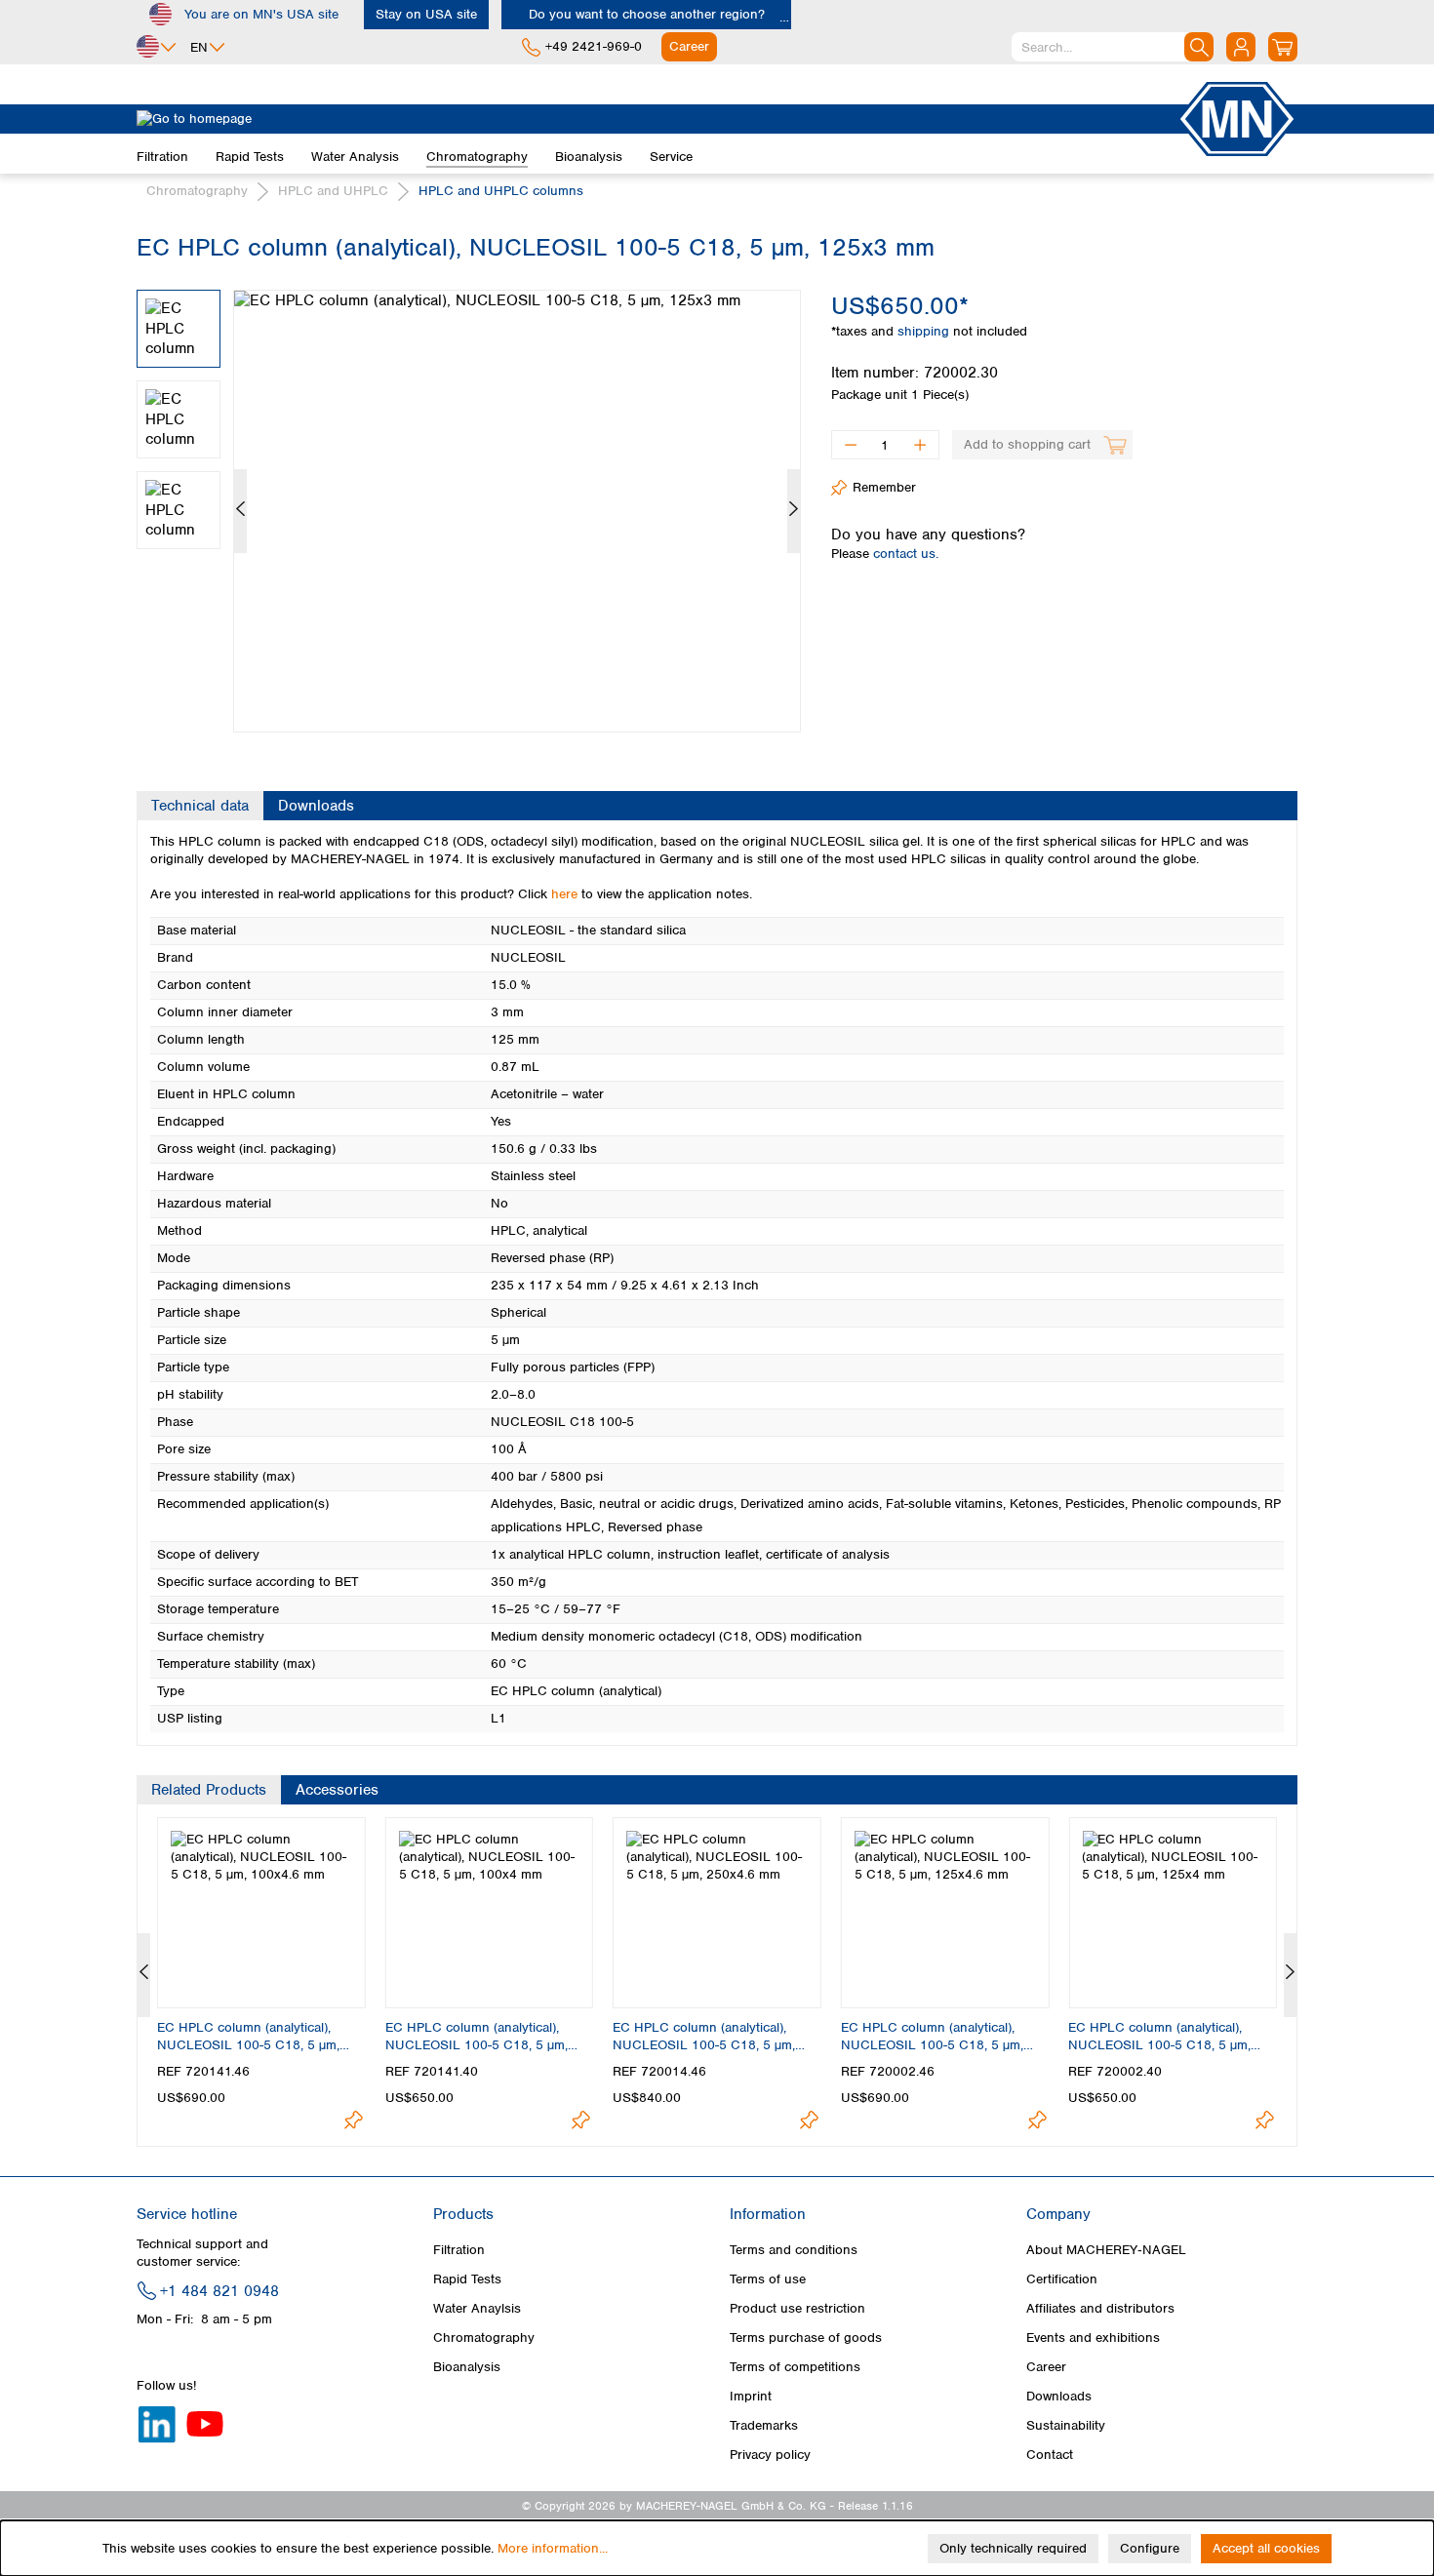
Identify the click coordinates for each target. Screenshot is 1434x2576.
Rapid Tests (467, 2279)
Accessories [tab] (337, 1790)
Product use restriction (797, 2308)
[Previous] (240, 511)
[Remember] (354, 2120)
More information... (553, 2548)
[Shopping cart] (1283, 47)
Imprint (751, 2396)
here (564, 894)
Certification (1062, 2279)
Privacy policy (770, 2455)
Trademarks (764, 2425)
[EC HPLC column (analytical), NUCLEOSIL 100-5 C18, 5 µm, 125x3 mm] (517, 511)
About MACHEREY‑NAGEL (1106, 2250)
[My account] (1241, 47)
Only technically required (1013, 2548)
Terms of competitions (795, 2367)
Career (1046, 2367)
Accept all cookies (1266, 2548)
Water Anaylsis (477, 2308)
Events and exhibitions (1093, 2338)
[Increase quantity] (920, 445)
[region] (469, 496)
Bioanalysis (467, 2367)
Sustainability (1066, 2425)
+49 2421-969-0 (594, 46)
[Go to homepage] (657, 119)
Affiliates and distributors (1100, 2308)
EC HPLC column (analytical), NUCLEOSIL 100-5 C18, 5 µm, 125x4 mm (1159, 2037)
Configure (1150, 2548)
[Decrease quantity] (850, 445)
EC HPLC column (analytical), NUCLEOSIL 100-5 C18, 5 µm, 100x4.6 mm (248, 2037)
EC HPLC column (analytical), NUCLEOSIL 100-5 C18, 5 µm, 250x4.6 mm (704, 2037)
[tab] (200, 806)
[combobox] (1113, 47)
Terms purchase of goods (806, 2338)
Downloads (1059, 2396)
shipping (925, 331)
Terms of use (768, 2279)
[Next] (794, 511)
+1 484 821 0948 (219, 2291)
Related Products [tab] (209, 1790)
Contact (1050, 2455)
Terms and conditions (794, 2250)
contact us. (906, 554)
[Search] (1199, 47)
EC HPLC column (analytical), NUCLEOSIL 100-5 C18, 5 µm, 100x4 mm (477, 2037)
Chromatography (484, 2338)
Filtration (459, 2250)
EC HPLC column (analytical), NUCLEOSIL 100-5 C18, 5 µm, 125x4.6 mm (932, 2037)
